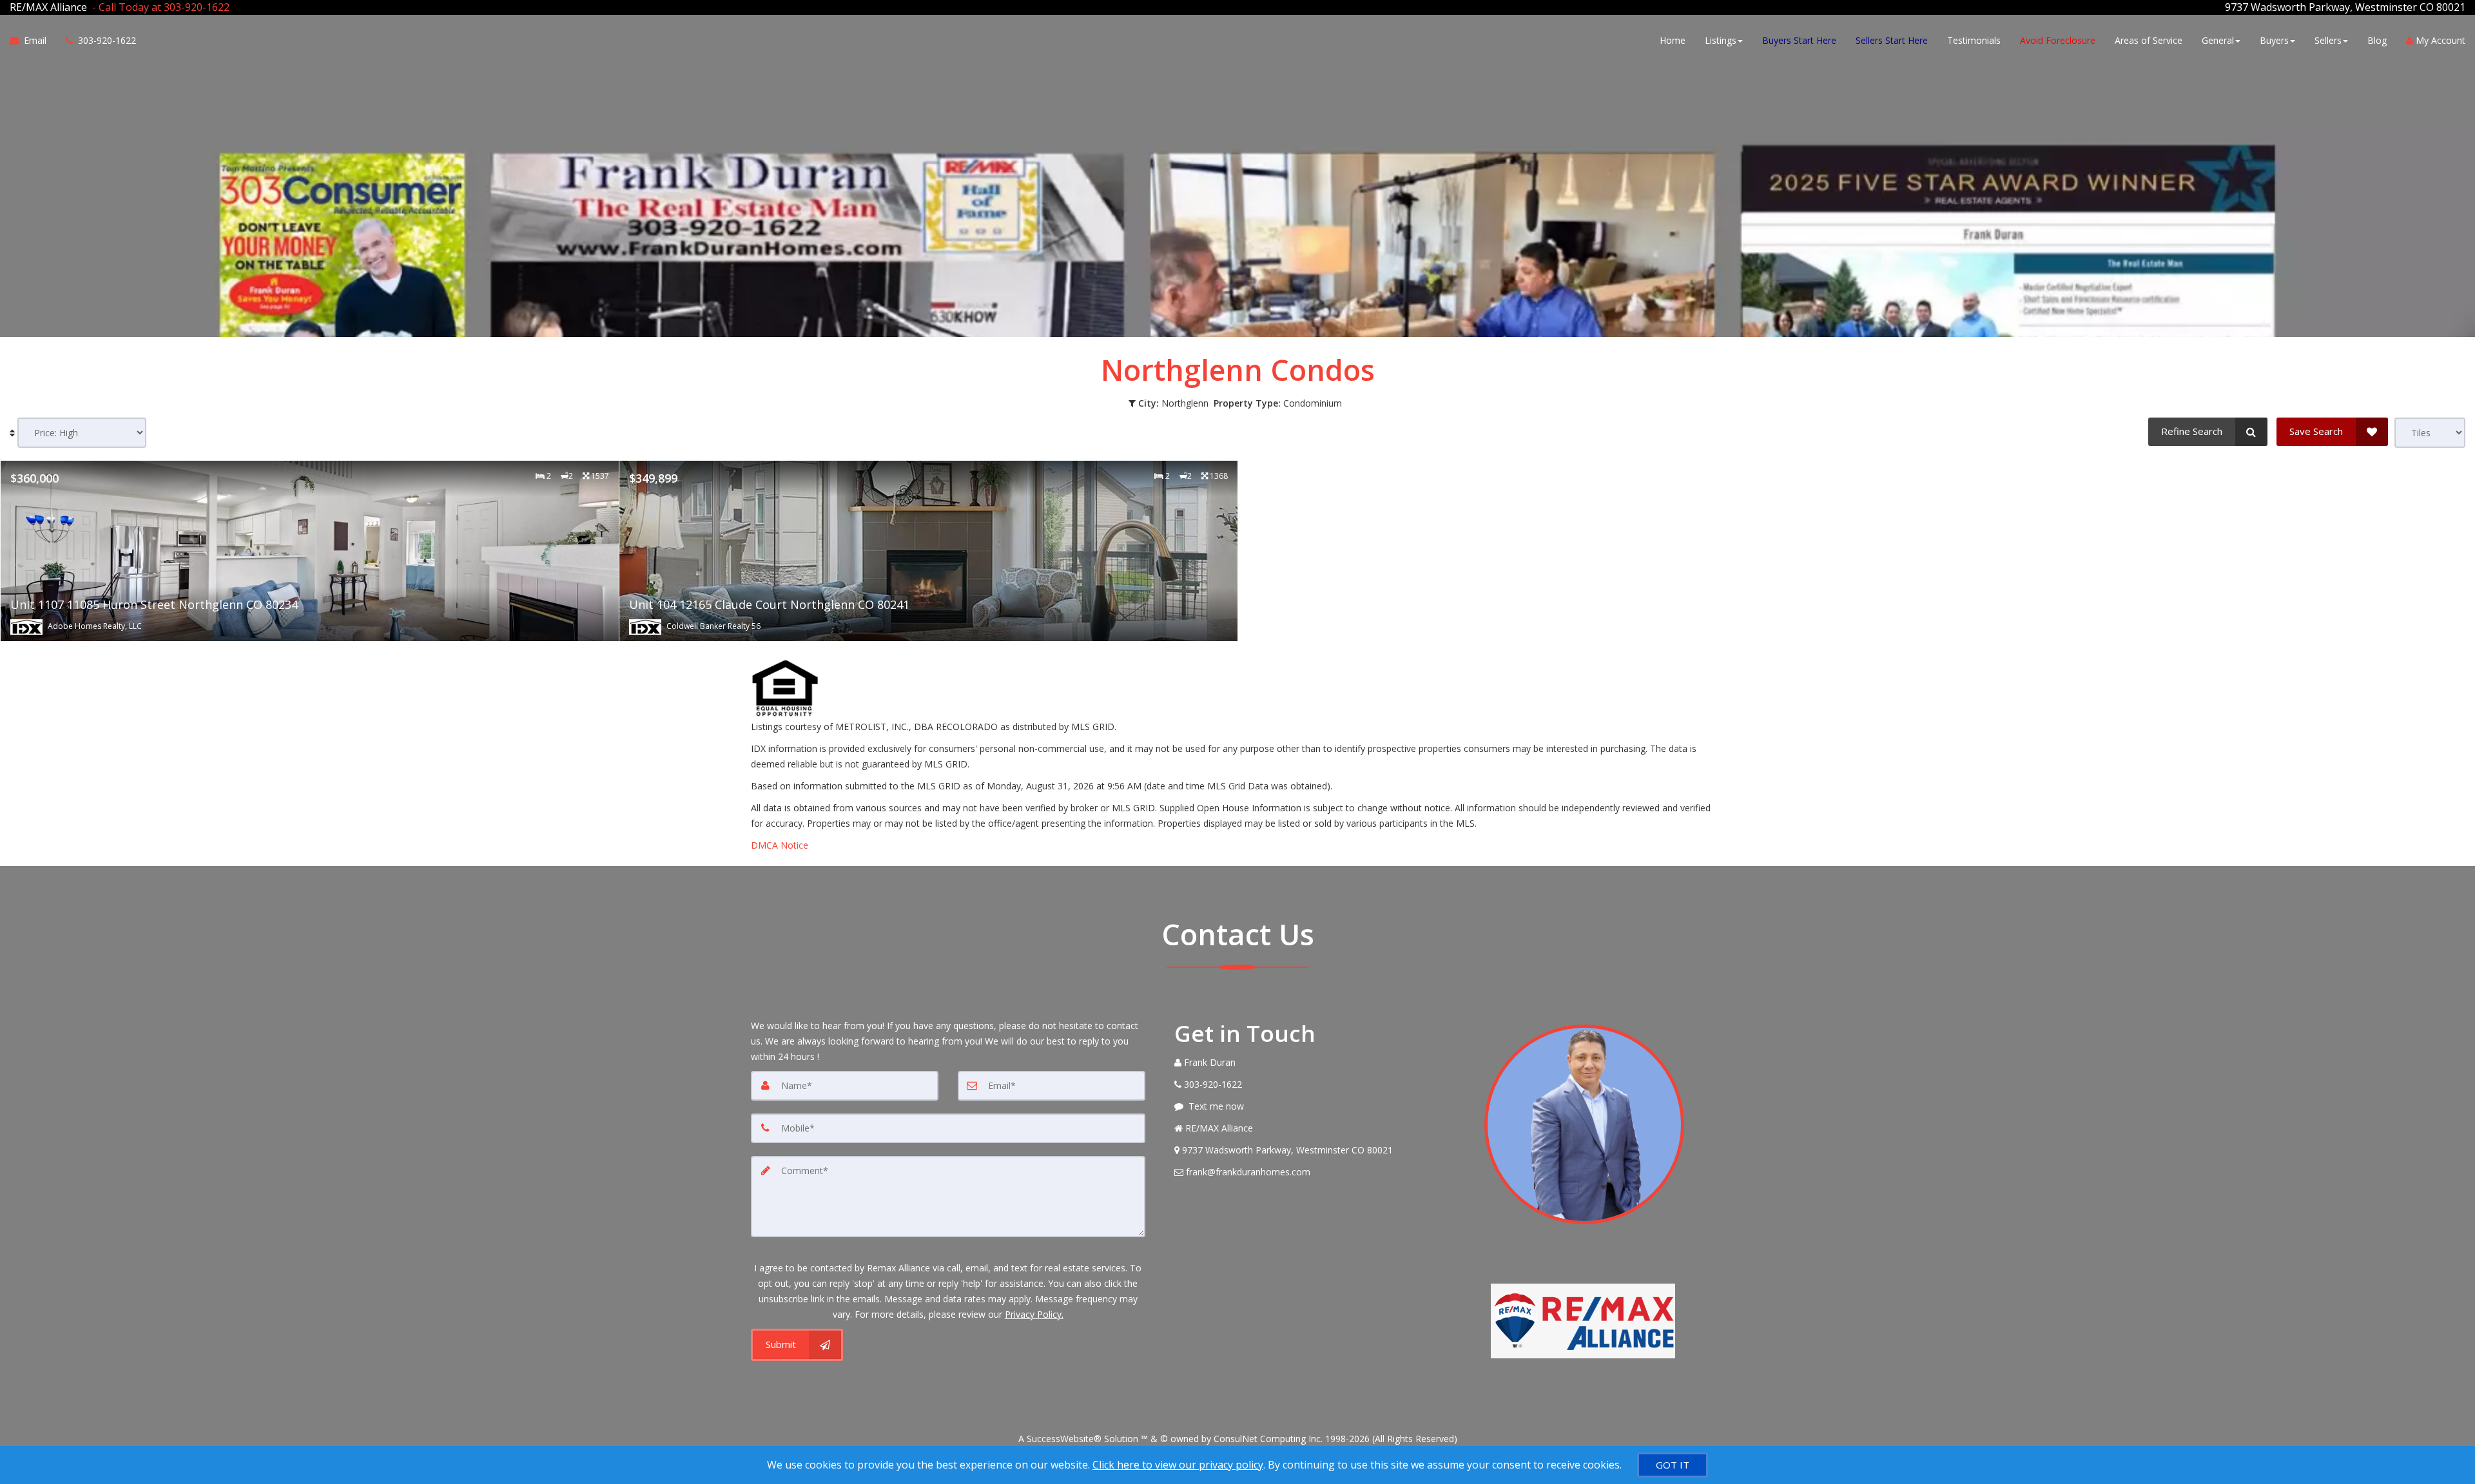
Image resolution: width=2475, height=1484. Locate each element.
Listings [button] (1721, 40)
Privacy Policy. (1034, 1314)
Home (1673, 40)
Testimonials (1974, 40)
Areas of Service (2149, 40)
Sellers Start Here (1892, 40)
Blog (2377, 40)
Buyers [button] (2274, 40)
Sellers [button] (2328, 40)
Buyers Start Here (1799, 40)
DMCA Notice (780, 845)
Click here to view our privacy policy (1178, 1465)
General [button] (2218, 40)
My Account (2439, 40)
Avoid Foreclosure (2058, 40)
